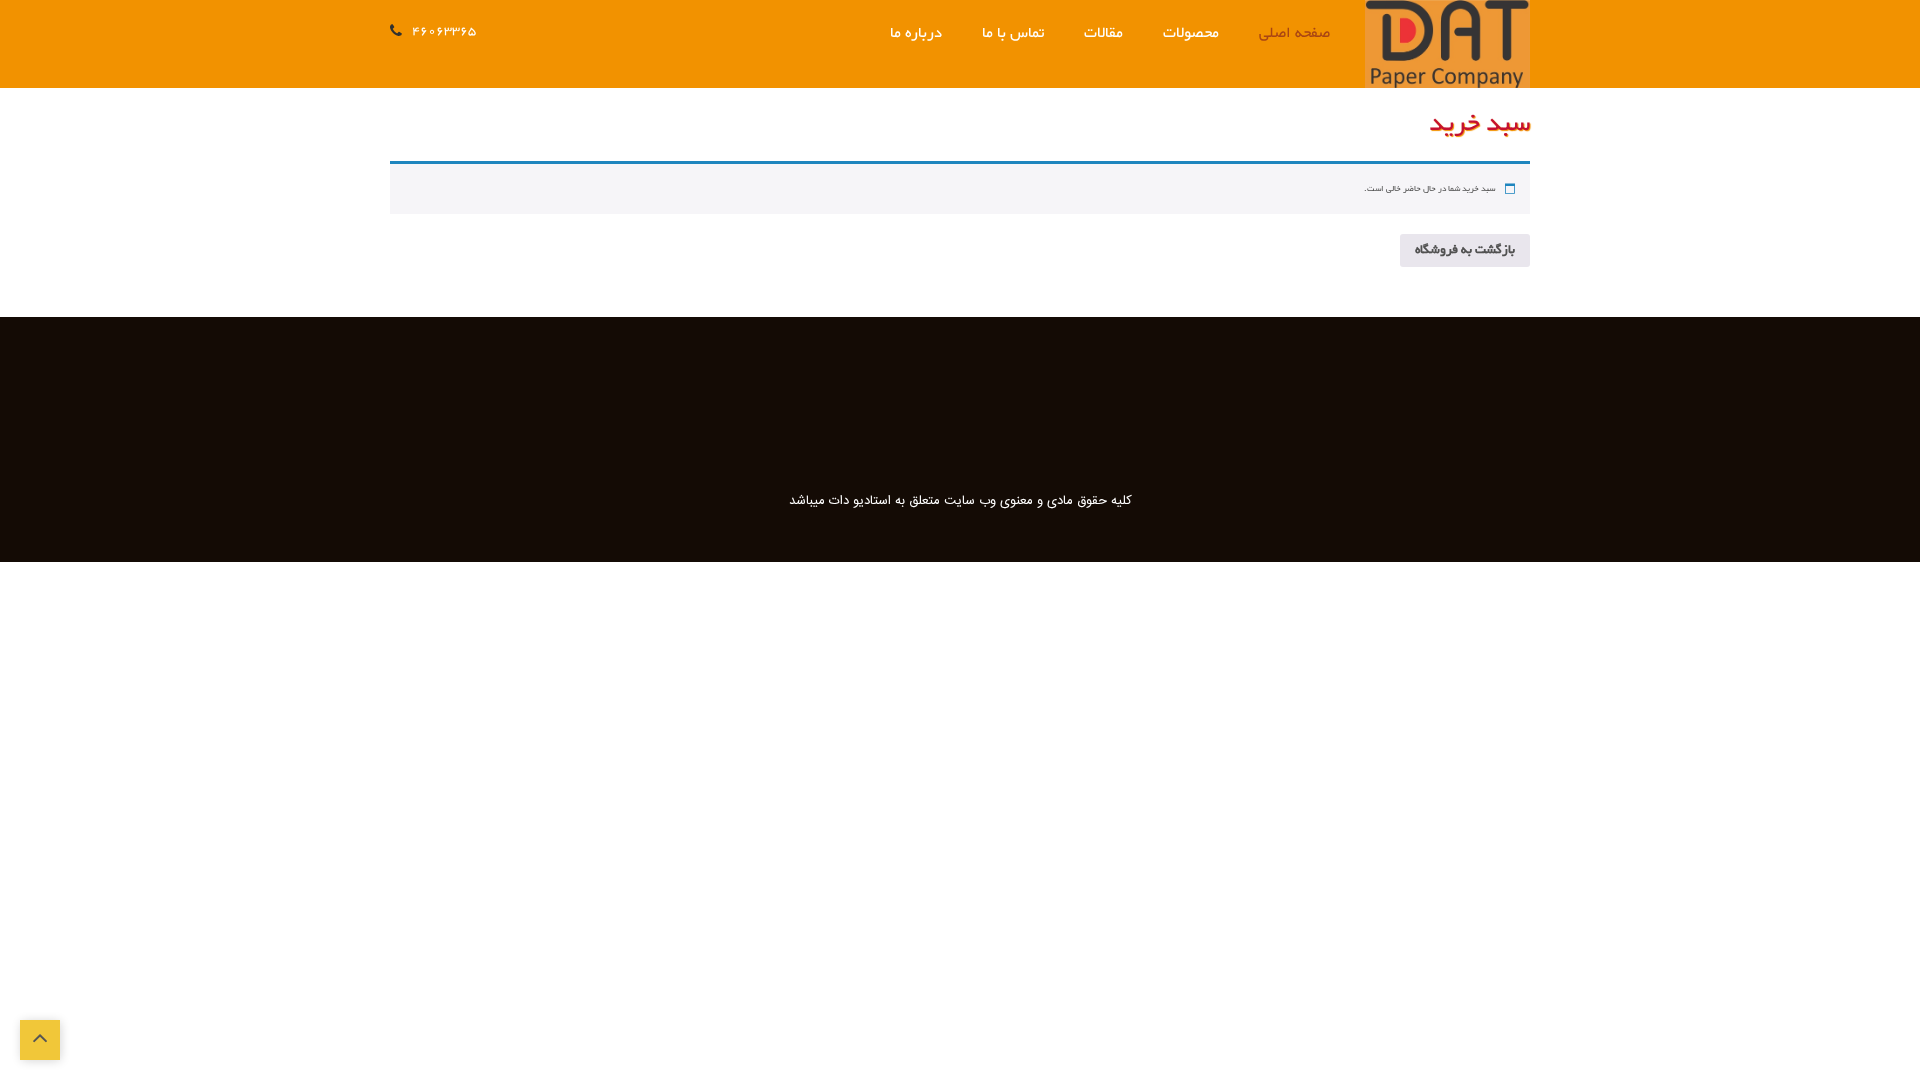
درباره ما (916, 33)
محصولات (1191, 33)
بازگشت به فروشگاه (1465, 250)
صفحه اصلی (1294, 33)
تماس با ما (1013, 33)
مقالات (1103, 33)
